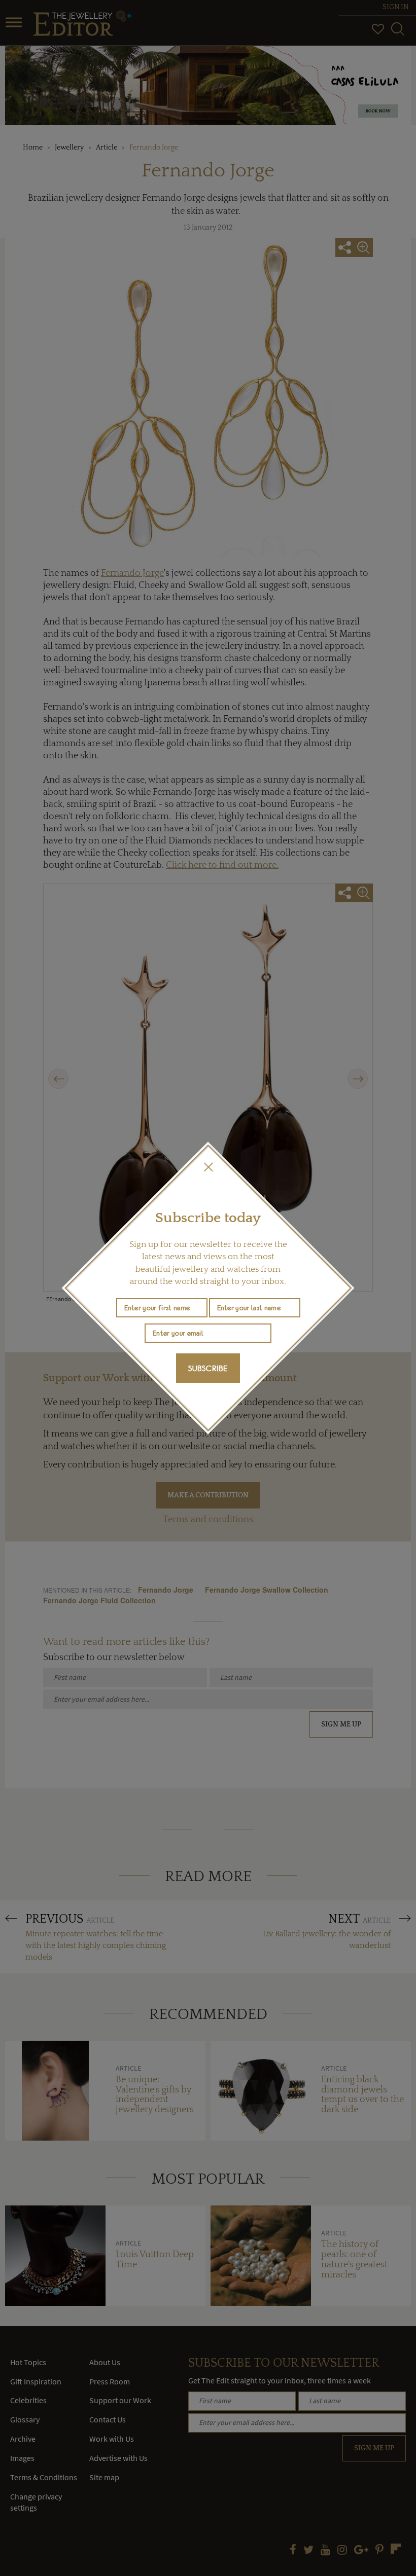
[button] (208, 1167)
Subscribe (208, 1368)
